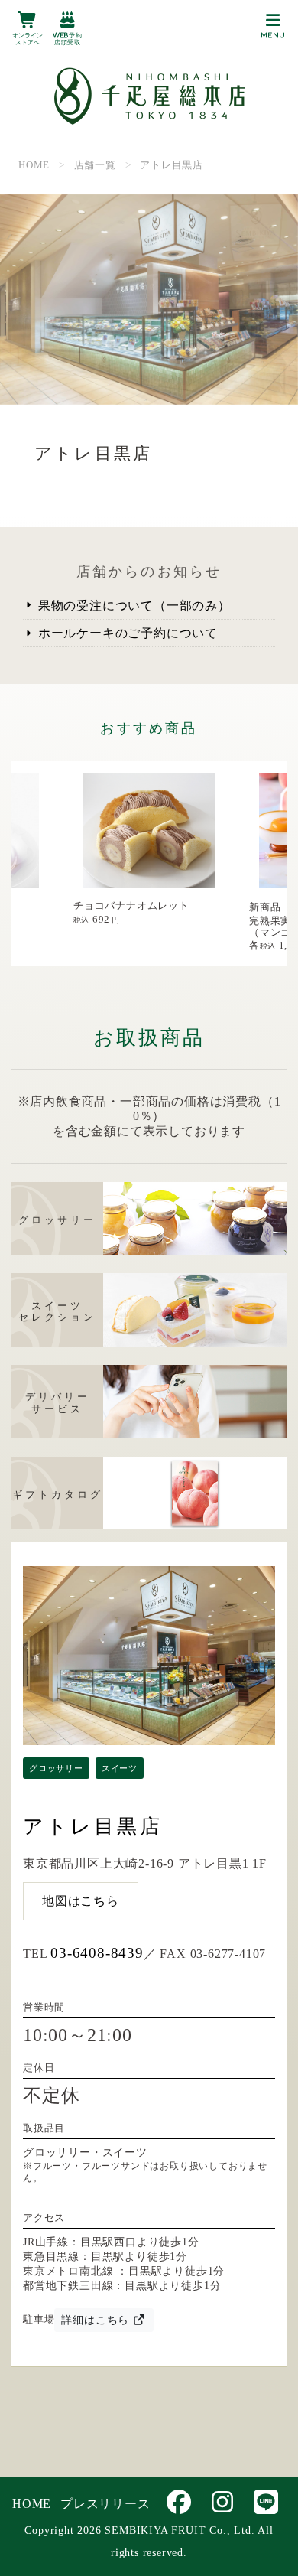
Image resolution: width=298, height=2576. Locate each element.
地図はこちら (81, 1901)
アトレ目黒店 (93, 1827)
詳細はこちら (97, 2320)
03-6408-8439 (97, 1953)
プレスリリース (105, 2504)
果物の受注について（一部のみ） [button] (133, 606)
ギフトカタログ (58, 1495)
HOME (32, 2504)
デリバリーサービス (58, 1403)
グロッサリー (57, 1220)
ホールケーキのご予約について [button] (126, 633)
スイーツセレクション (57, 1312)
